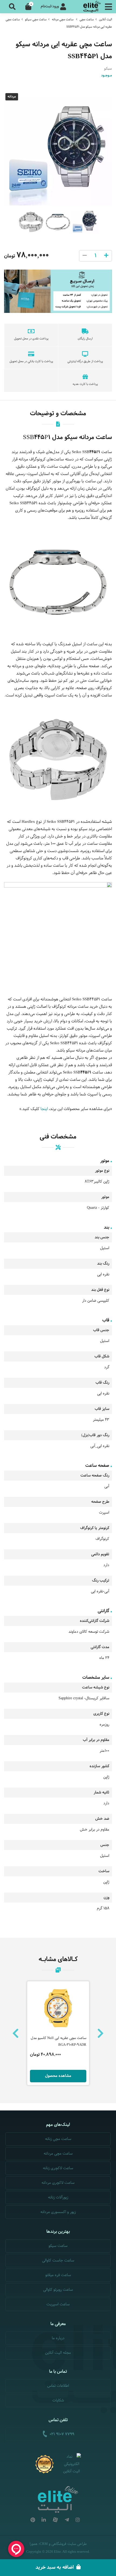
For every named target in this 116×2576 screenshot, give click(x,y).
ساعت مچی (87, 19)
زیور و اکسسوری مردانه (58, 2212)
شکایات (58, 2400)
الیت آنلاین (105, 19)
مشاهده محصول (58, 2076)
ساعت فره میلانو (58, 2275)
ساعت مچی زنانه (58, 2139)
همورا (34, 2544)
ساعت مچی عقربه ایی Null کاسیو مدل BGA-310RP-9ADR (59, 2042)
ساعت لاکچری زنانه (58, 2168)
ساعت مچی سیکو (36, 19)
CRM (44, 2544)
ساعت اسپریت (58, 2304)
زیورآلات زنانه (58, 2197)
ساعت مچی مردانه (63, 19)
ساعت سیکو (58, 2246)
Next (100, 2033)
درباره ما (58, 2338)
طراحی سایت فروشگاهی (69, 2544)
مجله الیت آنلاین (58, 2353)
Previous (16, 2033)
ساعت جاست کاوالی (58, 2261)
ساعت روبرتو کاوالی (58, 2290)
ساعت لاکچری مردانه (58, 2183)
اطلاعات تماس (58, 2386)
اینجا (45, 1109)
